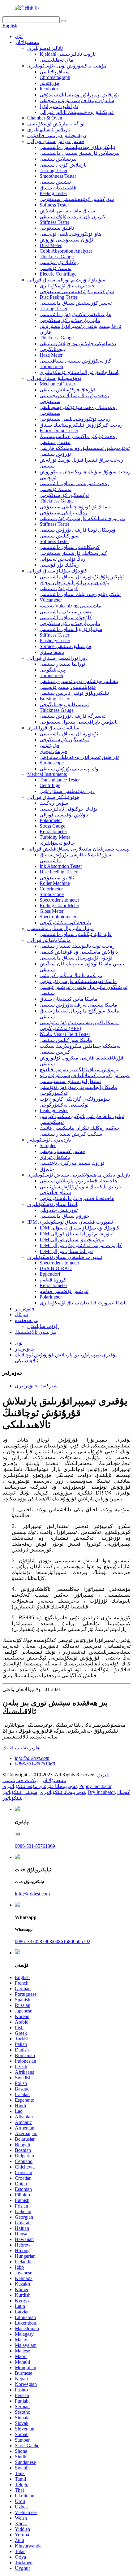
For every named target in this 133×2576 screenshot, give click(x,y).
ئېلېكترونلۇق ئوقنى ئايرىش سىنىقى (74, 693)
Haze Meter (51, 355)
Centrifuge (50, 785)
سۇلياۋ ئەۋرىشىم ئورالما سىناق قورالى (66, 280)
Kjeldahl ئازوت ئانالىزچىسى (68, 54)
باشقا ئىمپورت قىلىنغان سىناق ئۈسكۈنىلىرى (83, 1303)
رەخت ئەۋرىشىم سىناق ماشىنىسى (75, 483)
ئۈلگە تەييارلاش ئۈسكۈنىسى (56, 124)
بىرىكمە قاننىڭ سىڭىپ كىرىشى (71, 975)
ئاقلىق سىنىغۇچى (57, 228)
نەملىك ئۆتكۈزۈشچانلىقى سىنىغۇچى (75, 507)
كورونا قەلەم (53, 1280)
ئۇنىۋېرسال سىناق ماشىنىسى (69, 734)
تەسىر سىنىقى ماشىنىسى (65, 612)
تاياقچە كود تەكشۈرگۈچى (65, 922)
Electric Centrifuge (58, 274)
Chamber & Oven (45, 118)
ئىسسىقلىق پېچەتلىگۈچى (64, 705)
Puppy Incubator (95, 1786)
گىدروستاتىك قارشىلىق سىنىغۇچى (73, 553)
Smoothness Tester (58, 176)
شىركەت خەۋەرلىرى (36, 1386)
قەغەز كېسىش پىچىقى (62, 1151)
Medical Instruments (47, 774)
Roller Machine (55, 883)
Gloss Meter (51, 911)
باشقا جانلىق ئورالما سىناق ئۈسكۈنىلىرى (80, 372)
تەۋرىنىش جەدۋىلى (59, 1210)
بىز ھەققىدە (27, 1320)
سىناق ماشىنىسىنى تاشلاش (67, 211)
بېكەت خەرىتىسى (20, 1780)
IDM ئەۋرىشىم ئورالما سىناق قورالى (77, 1234)
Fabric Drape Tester (59, 431)
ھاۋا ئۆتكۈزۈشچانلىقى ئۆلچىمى (70, 234)
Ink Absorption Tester (61, 866)
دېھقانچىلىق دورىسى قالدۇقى (57, 135)
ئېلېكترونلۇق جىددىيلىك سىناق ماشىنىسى (80, 594)
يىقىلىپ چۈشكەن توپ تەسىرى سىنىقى (79, 681)
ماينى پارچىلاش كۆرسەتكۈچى (70, 320)
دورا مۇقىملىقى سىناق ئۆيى (67, 791)
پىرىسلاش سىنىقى (58, 159)
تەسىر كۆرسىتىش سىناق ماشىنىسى (76, 303)
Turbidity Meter (55, 837)
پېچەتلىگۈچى (52, 349)
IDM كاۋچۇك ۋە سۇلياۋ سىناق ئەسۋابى (79, 1228)
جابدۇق (47, 1169)
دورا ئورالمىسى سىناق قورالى (57, 658)
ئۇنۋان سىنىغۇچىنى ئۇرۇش (66, 240)
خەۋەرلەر (25, 1309)
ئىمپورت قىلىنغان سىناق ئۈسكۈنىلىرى (65, 1257)
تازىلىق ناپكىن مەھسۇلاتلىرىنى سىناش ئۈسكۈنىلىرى (79, 1175)
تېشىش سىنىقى (55, 182)
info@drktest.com (32, 1758)
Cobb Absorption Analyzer (66, 251)
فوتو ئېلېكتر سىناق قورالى (53, 797)
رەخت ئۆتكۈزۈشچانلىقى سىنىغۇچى (75, 419)
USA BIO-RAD (56, 1268)
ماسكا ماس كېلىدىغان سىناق (69, 999)
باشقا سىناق (52, 652)
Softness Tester (54, 205)
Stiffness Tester (54, 222)
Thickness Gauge (57, 257)
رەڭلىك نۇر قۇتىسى (59, 262)
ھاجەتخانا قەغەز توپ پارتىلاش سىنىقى (78, 1181)
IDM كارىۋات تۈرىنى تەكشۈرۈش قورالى (81, 1245)
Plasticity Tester (55, 640)
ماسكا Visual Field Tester (65, 1034)
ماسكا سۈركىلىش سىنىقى (66, 1040)
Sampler (48, 1145)
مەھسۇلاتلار (27, 42)
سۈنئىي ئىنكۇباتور (20, 1792)
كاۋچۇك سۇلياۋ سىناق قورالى (57, 571)
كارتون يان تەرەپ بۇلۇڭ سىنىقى (73, 217)
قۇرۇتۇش (49, 83)
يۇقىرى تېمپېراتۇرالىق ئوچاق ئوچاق (74, 583)
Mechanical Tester (57, 384)
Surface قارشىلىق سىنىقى (65, 646)
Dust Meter (51, 245)
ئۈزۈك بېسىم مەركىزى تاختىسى (72, 1163)
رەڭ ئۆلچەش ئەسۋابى (62, 559)
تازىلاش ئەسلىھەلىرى (49, 130)
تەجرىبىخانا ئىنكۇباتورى (62, 1792)
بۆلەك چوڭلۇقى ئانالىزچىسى (68, 809)
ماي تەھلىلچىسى (56, 60)
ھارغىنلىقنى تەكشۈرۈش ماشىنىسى (75, 314)
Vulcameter (51, 600)
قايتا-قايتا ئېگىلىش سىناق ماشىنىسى (76, 934)
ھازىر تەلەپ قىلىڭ (21, 1748)
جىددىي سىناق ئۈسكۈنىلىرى (67, 286)
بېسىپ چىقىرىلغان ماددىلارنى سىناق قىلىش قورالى (78, 849)
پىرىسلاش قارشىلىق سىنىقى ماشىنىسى (79, 153)
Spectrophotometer (58, 917)
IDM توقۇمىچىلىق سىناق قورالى (72, 1240)
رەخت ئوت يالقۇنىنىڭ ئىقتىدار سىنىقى (77, 946)
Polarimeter (51, 820)
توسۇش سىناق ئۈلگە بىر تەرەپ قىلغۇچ (79, 1070)
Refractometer (53, 831)
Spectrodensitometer (59, 900)
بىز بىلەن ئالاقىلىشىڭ (36, 1332)
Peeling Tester (53, 193)
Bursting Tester (54, 699)
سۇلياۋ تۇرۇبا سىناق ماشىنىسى (71, 629)
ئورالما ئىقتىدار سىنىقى (62, 664)
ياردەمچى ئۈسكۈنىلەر (49, 1140)
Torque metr (51, 366)
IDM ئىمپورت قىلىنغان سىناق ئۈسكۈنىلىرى (70, 1222)
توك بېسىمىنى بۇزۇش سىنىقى (70, 769)
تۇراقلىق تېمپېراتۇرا (59, 106)
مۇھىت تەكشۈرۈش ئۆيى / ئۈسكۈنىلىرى (67, 66)
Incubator (49, 89)
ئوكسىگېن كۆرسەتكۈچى (64, 495)
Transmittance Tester (60, 780)
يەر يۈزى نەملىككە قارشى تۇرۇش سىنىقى (82, 518)
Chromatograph (55, 77)
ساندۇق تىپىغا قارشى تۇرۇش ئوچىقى (77, 100)
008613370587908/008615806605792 (53, 1941)
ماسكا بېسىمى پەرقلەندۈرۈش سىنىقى (78, 1005)
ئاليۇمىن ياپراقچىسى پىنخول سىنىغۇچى (79, 722)
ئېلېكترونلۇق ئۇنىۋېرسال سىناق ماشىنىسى (82, 577)
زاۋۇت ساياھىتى (43, 1326)
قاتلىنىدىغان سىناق (58, 188)
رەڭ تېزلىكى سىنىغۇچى (63, 513)
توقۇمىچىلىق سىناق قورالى (54, 378)
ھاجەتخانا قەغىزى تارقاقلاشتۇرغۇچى (77, 1198)
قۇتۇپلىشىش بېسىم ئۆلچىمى (68, 687)
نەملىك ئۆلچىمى (56, 268)
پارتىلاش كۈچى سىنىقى (63, 165)
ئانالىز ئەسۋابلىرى (45, 48)
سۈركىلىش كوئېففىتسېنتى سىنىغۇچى (77, 199)
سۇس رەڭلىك (54, 803)
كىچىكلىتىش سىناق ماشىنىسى (70, 547)
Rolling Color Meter (59, 905)
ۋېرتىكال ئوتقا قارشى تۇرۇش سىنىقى (77, 530)
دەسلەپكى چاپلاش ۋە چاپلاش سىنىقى (78, 344)
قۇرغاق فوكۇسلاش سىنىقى (68, 390)
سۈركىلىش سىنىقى (59, 536)
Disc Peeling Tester (58, 297)
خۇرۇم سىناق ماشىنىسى (64, 1216)
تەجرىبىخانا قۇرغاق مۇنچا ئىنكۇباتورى (40, 1786)
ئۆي (19, 36)
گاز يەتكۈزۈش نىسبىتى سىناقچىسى (75, 361)
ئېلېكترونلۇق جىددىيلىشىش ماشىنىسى (77, 147)
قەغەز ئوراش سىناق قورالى (56, 141)
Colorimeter (51, 889)
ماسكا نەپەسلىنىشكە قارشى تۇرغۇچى (78, 981)
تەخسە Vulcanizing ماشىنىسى (70, 606)
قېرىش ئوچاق (53, 751)
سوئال (21, 1314)
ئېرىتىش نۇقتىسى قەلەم (64, 1291)
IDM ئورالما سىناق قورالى (66, 1251)
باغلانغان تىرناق (55, 1157)
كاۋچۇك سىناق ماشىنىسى (66, 618)
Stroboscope (52, 763)
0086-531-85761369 (35, 1764)
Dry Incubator (101, 1792)
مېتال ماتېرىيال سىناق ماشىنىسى (60, 928)
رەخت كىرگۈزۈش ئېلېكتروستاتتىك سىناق (81, 425)
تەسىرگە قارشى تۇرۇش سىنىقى (73, 716)
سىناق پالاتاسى (55, 72)
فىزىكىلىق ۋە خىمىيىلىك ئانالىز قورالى (77, 112)
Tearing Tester (54, 170)
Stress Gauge (52, 826)
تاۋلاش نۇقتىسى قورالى (64, 815)
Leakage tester (54, 1110)
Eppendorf (50, 1274)
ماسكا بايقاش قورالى (49, 940)
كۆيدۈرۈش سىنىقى (59, 588)
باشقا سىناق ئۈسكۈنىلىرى (53, 1204)
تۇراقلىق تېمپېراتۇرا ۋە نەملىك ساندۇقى (79, 95)
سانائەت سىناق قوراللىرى (53, 728)
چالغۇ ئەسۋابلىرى (57, 843)
